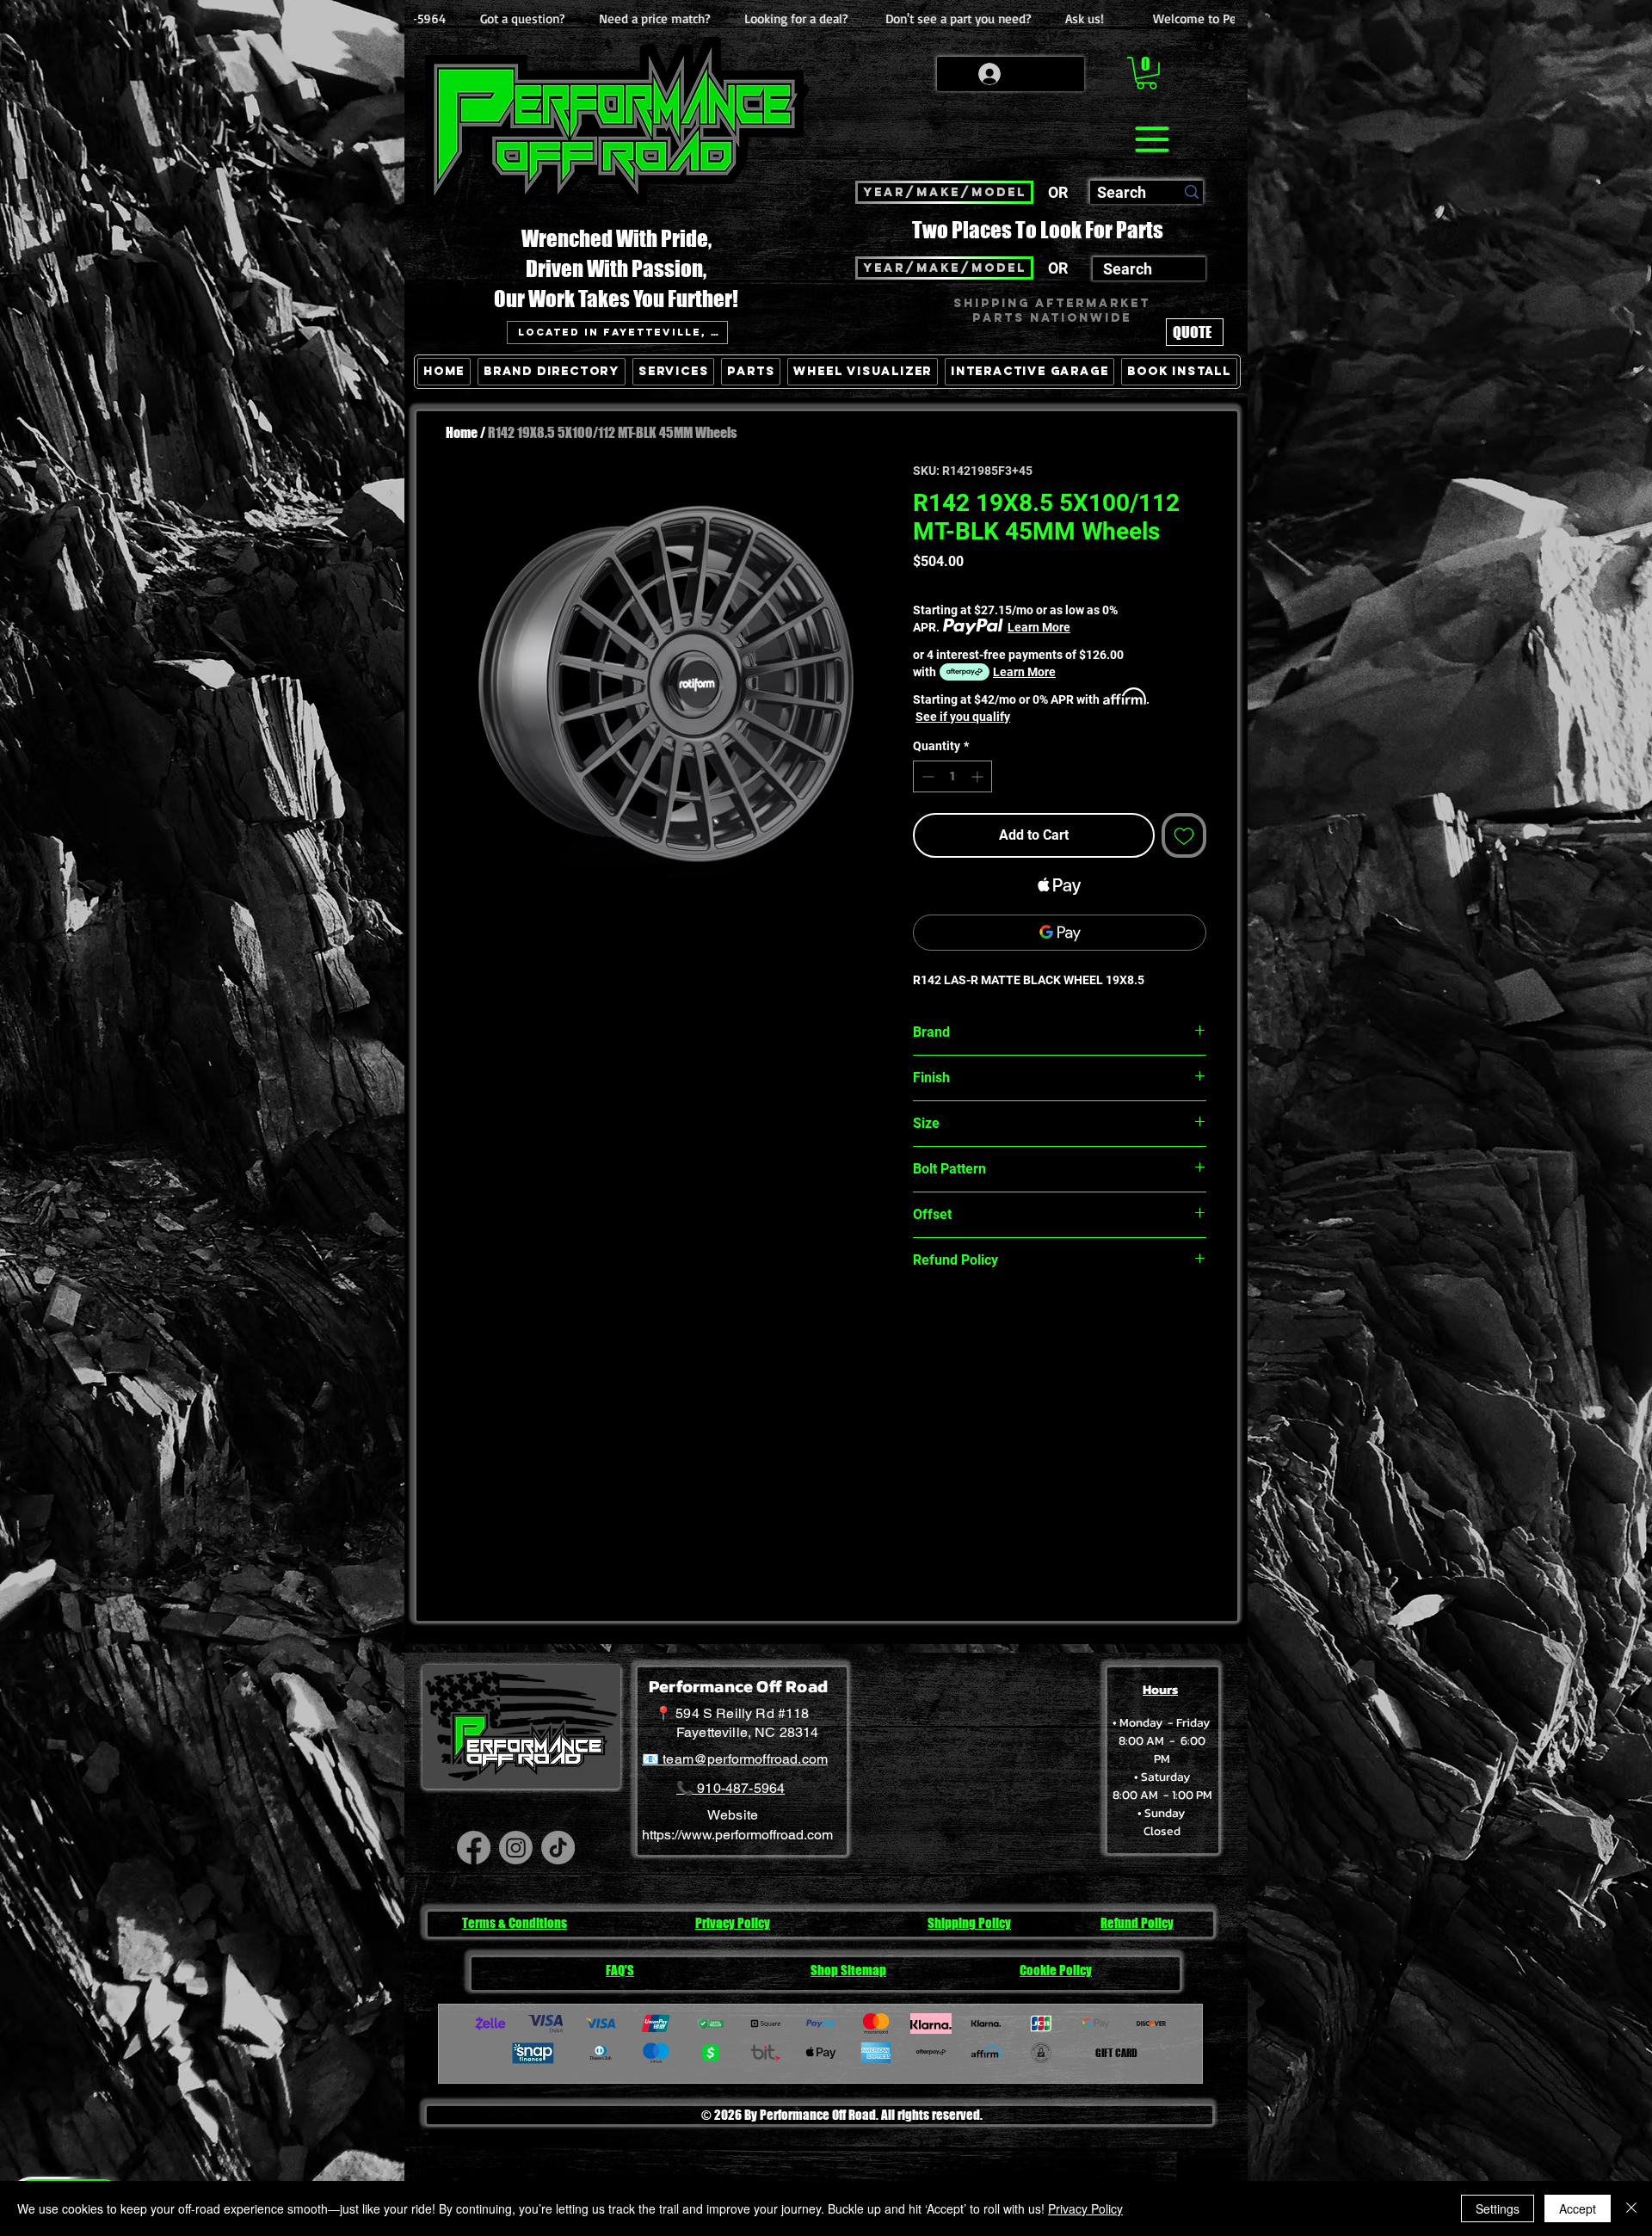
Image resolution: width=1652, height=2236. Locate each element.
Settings (1498, 2208)
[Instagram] (516, 1848)
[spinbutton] (952, 776)
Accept (1578, 2208)
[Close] (1631, 2208)
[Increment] (979, 776)
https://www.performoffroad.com (737, 1835)
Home (462, 432)
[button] (1147, 73)
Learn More (1039, 627)
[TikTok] (558, 1848)
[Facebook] (474, 1848)
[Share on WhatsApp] (989, 1321)
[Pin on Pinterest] (957, 1321)
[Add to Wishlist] (1184, 835)
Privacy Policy (1085, 2208)
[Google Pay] (1060, 933)
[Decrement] (926, 776)
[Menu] (1152, 139)
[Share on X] (1022, 1321)
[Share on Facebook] (924, 1321)
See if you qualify (963, 717)
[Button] (1190, 451)
